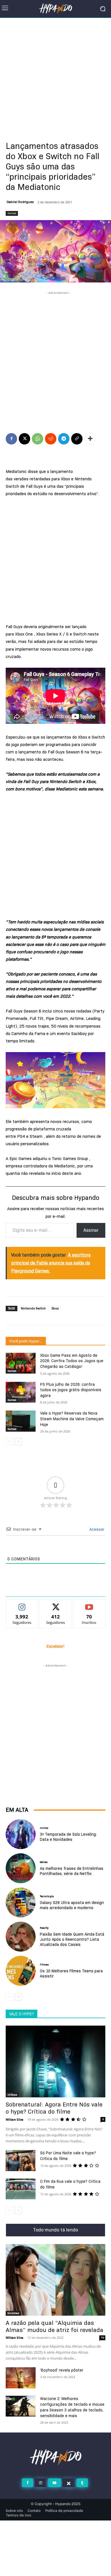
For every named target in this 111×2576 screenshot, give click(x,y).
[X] (24, 439)
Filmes (44, 1965)
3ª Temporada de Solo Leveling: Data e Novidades (68, 1837)
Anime (44, 1828)
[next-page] (18, 1442)
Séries (44, 1862)
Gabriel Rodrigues (20, 202)
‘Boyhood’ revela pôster (62, 2370)
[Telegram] (64, 439)
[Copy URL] (77, 439)
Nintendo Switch (33, 1308)
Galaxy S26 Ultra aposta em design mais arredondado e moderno (72, 1905)
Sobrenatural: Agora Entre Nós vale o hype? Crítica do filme (54, 2108)
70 (102, 2338)
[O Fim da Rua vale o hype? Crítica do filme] (21, 2189)
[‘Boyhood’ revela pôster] (21, 2378)
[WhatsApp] (38, 439)
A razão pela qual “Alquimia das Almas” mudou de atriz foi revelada (55, 2326)
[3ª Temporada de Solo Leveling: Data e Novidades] (21, 1834)
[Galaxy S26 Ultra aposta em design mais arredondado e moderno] (21, 1902)
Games (12, 213)
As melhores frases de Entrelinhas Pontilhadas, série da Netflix (72, 1871)
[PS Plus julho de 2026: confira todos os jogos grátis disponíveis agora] (21, 1392)
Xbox (55, 1308)
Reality (44, 1928)
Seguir (22, 1604)
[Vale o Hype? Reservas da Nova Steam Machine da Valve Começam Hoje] (21, 1421)
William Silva (15, 2120)
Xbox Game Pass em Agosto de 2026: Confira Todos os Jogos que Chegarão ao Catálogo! (72, 1361)
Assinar (91, 1230)
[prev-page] (9, 1442)
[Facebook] (11, 439)
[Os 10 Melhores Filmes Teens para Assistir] (21, 1971)
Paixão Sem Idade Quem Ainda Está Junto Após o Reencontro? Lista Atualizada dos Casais (72, 1939)
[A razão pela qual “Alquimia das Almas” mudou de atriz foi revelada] (55, 2280)
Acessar (96, 1529)
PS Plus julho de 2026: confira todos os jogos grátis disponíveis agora (71, 1390)
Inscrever (89, 1604)
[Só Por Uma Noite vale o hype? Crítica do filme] (21, 2161)
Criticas (12, 2095)
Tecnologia (47, 1896)
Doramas (13, 2313)
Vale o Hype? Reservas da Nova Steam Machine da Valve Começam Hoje (72, 1419)
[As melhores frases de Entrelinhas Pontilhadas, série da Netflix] (21, 1868)
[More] (90, 439)
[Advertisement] (55, 76)
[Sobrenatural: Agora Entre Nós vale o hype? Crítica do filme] (55, 2061)
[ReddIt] (51, 439)
